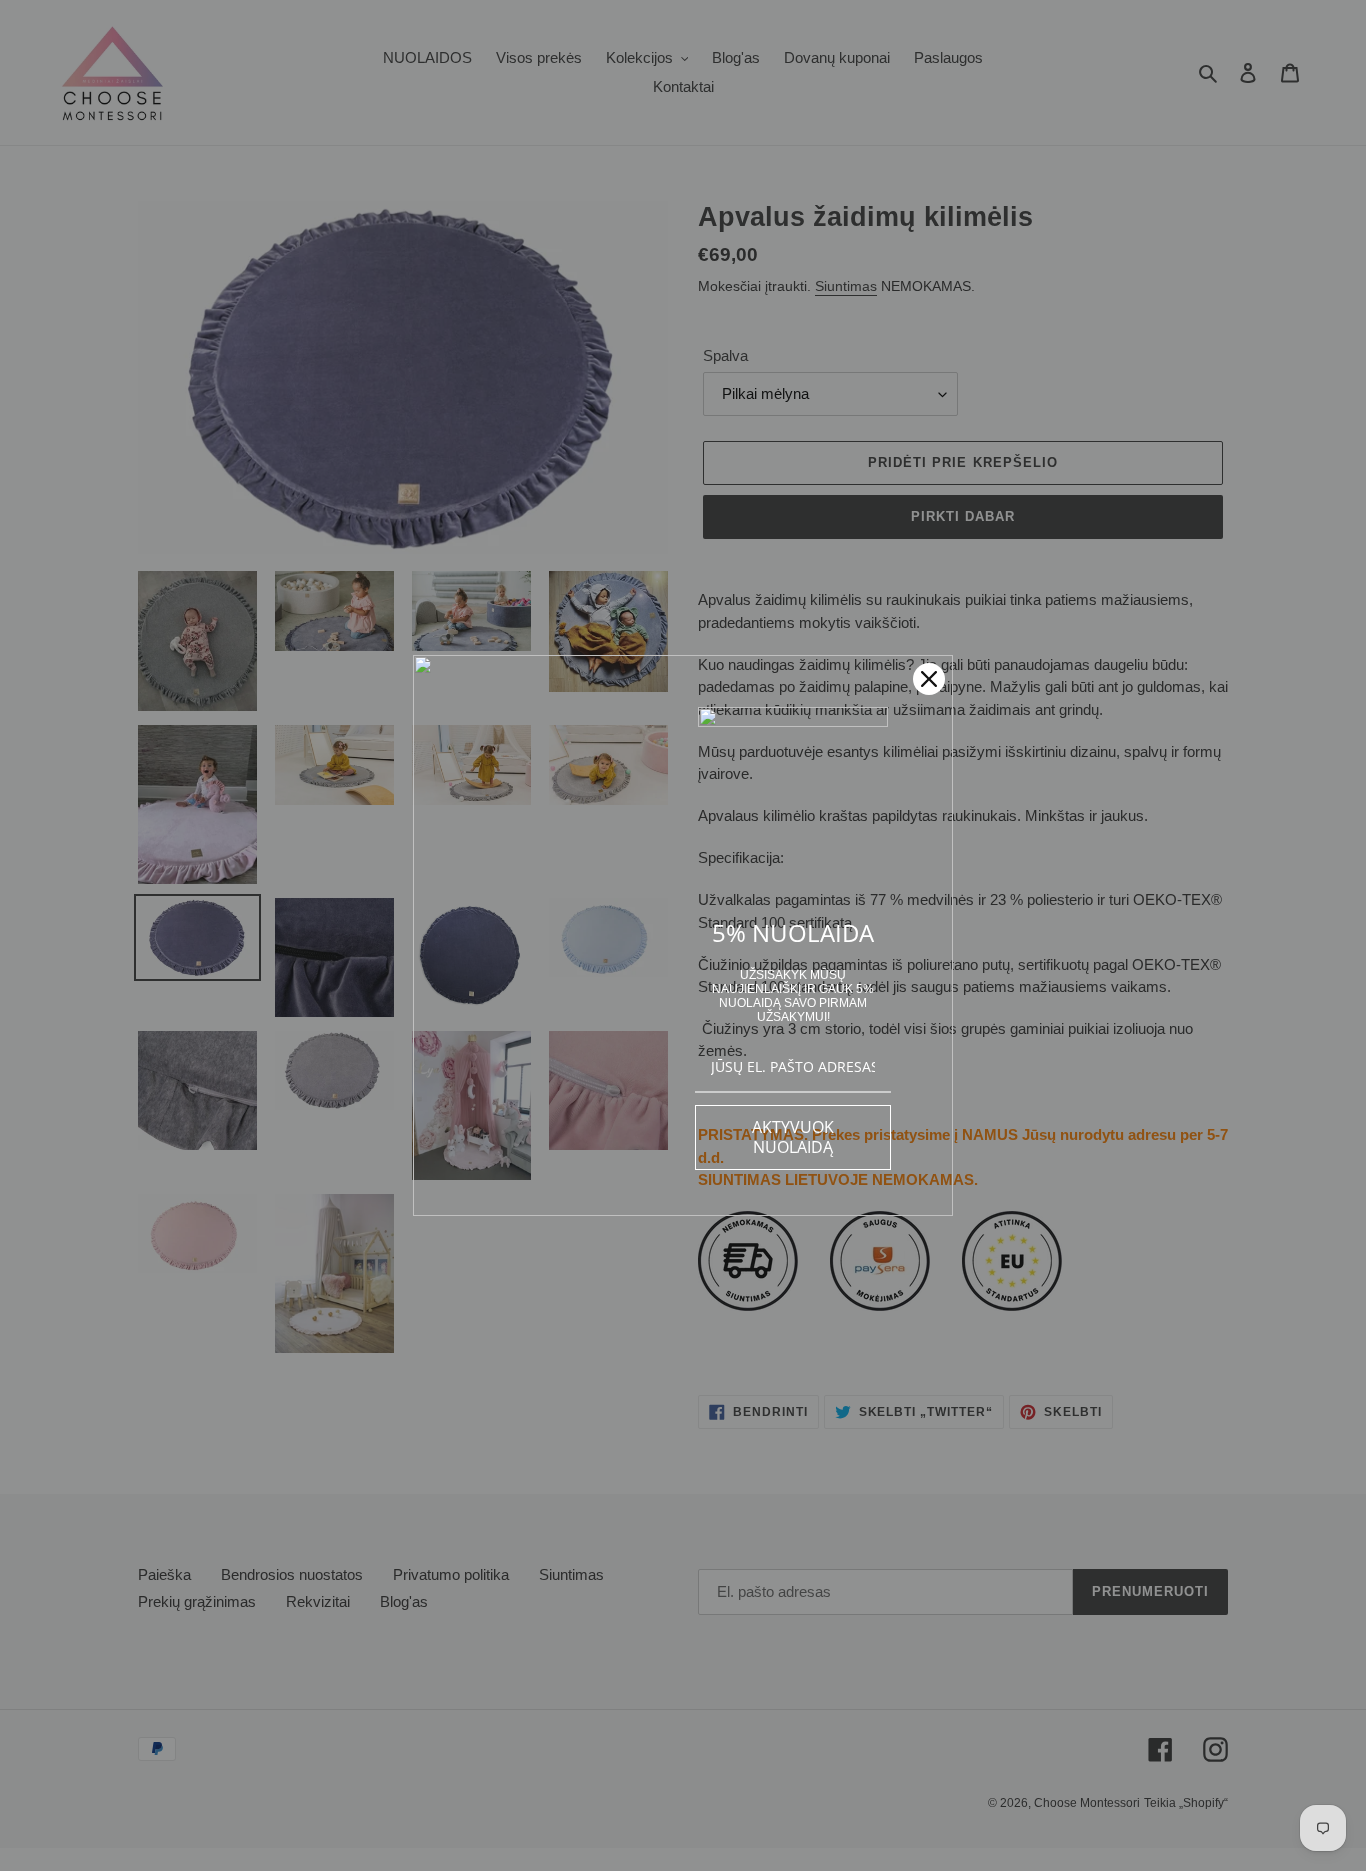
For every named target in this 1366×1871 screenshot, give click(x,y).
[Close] (929, 679)
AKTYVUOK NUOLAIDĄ (793, 1136)
